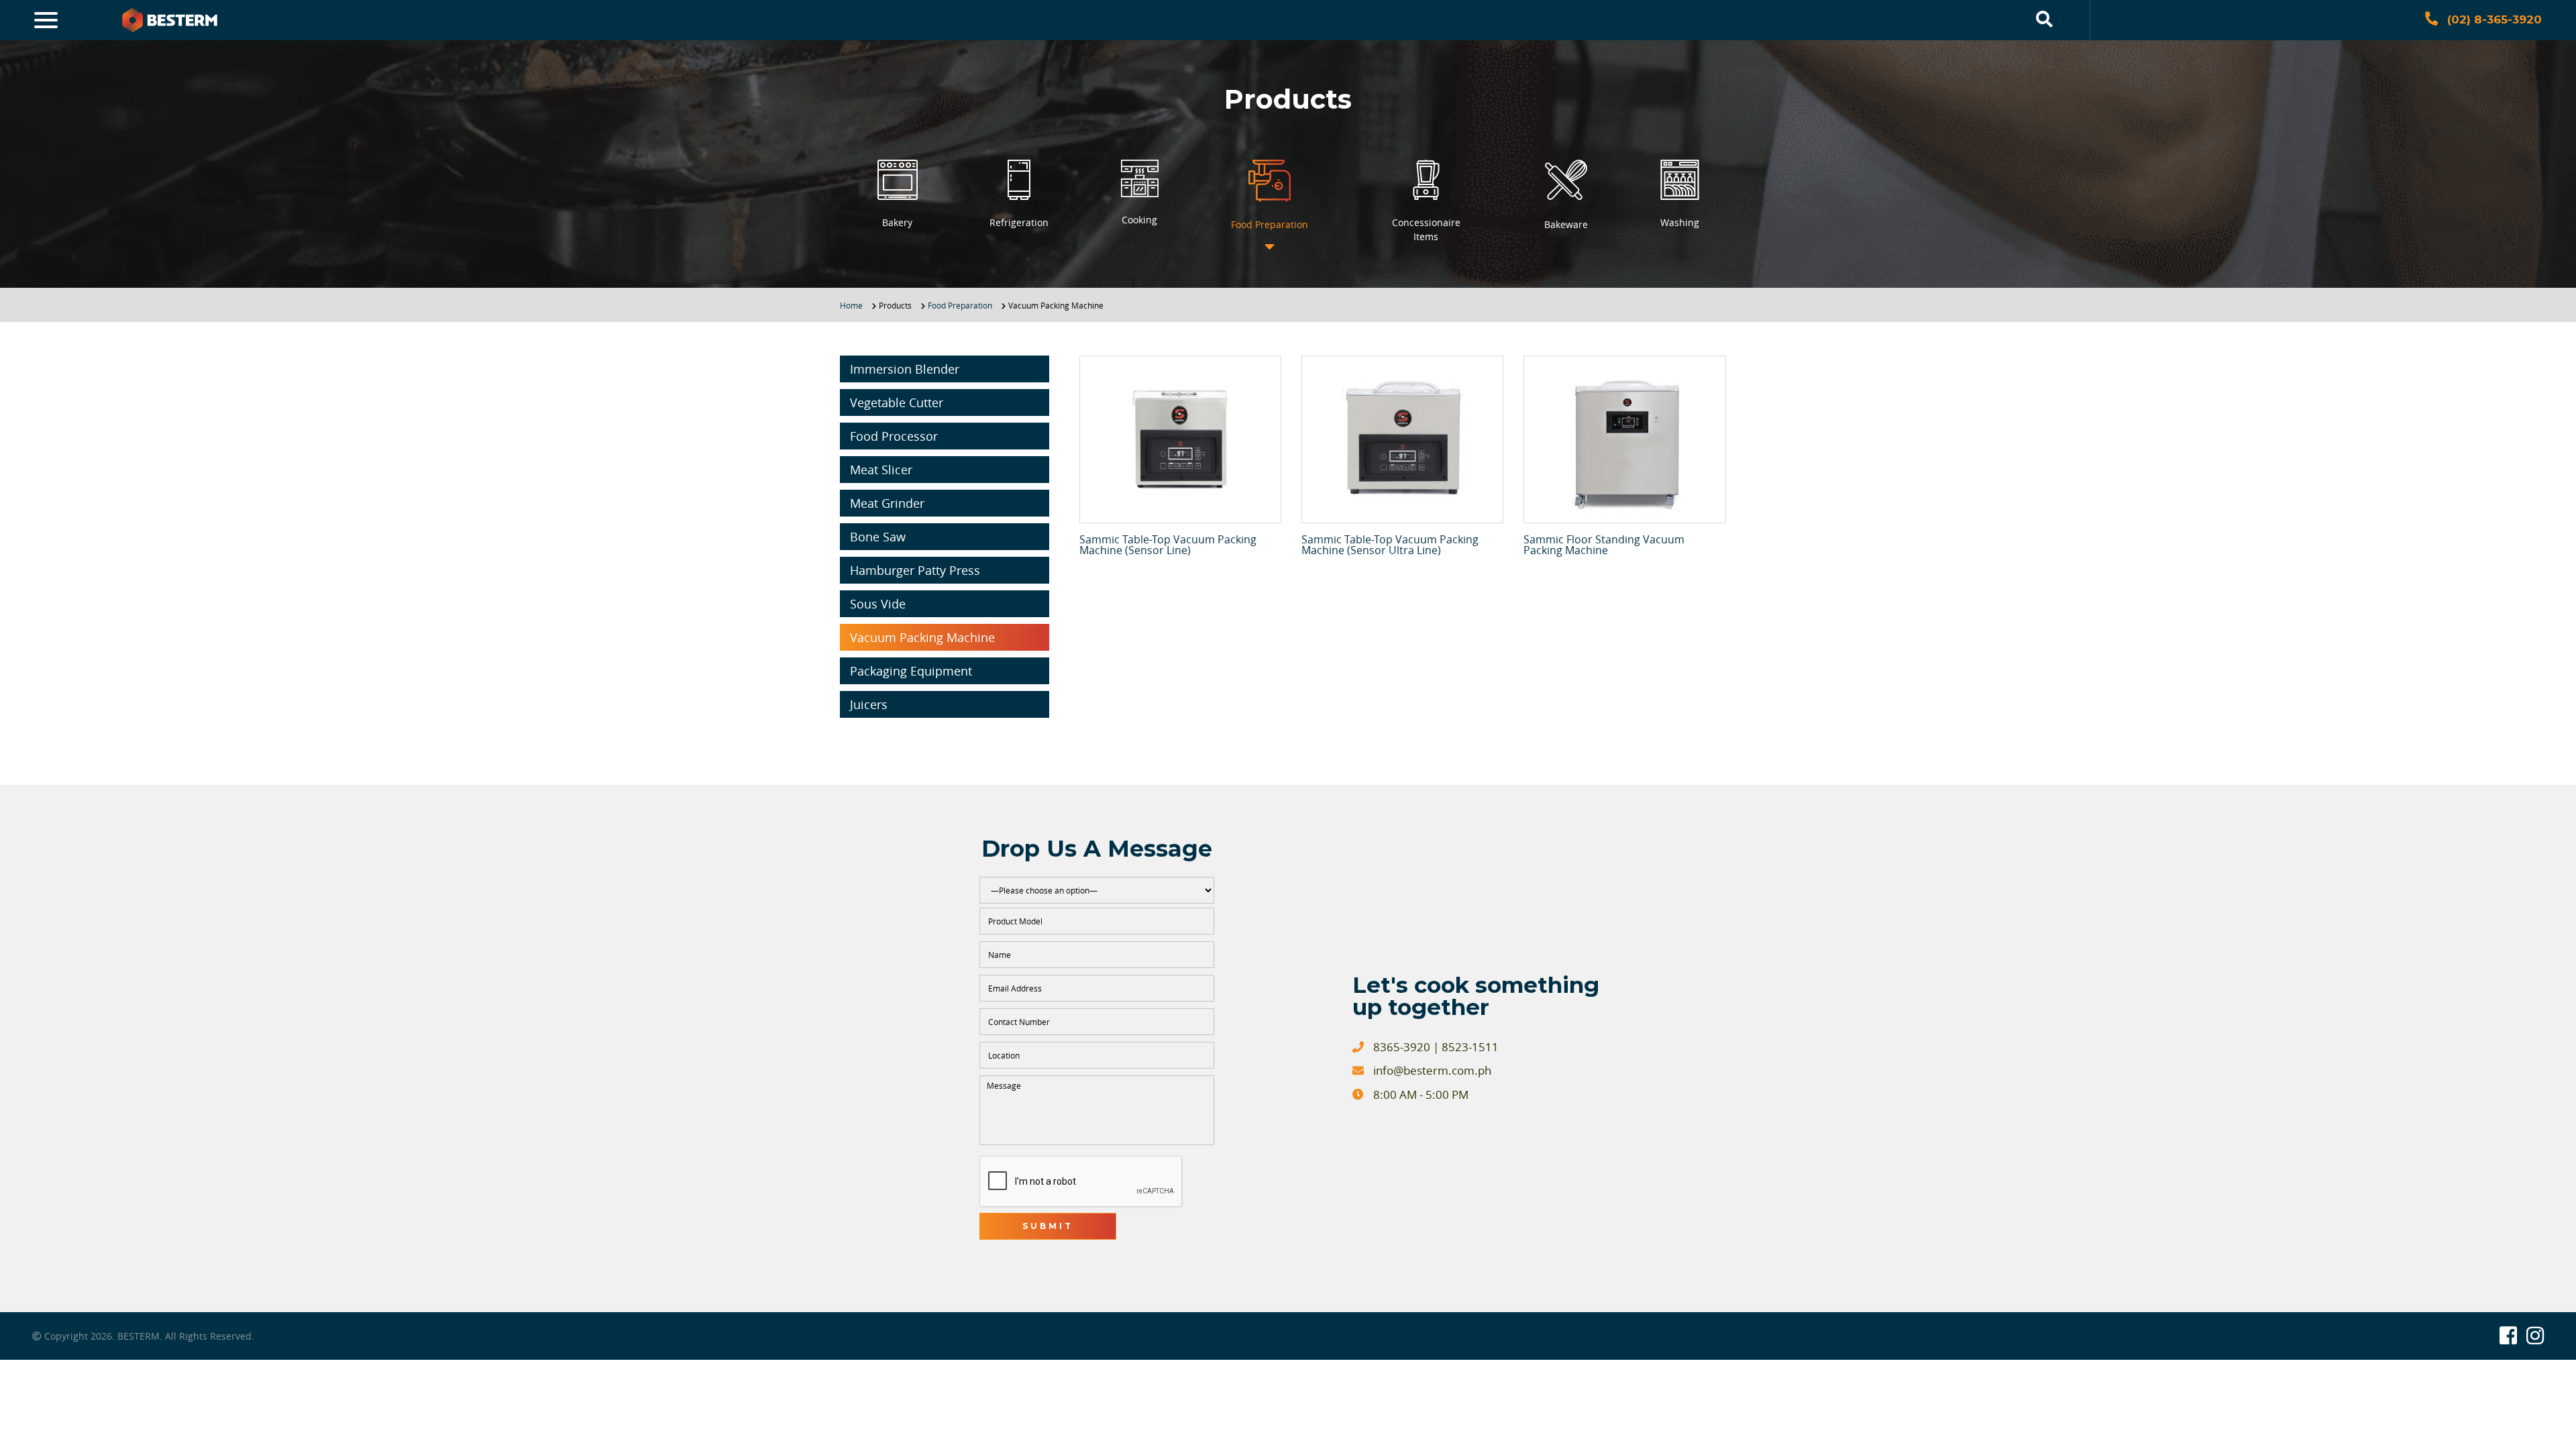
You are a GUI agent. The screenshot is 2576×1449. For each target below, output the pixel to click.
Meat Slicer (881, 470)
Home (851, 305)
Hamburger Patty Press (915, 570)
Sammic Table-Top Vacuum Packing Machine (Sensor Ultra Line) (1390, 545)
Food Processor (894, 436)
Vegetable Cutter (897, 402)
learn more (1180, 439)
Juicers (869, 704)
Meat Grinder (887, 503)
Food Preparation (960, 305)
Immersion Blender (905, 369)
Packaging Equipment (911, 671)
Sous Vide (878, 604)
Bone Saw (878, 537)
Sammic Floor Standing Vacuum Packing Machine (1604, 545)
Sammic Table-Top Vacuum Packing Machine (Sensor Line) (1168, 545)
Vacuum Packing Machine (922, 637)
